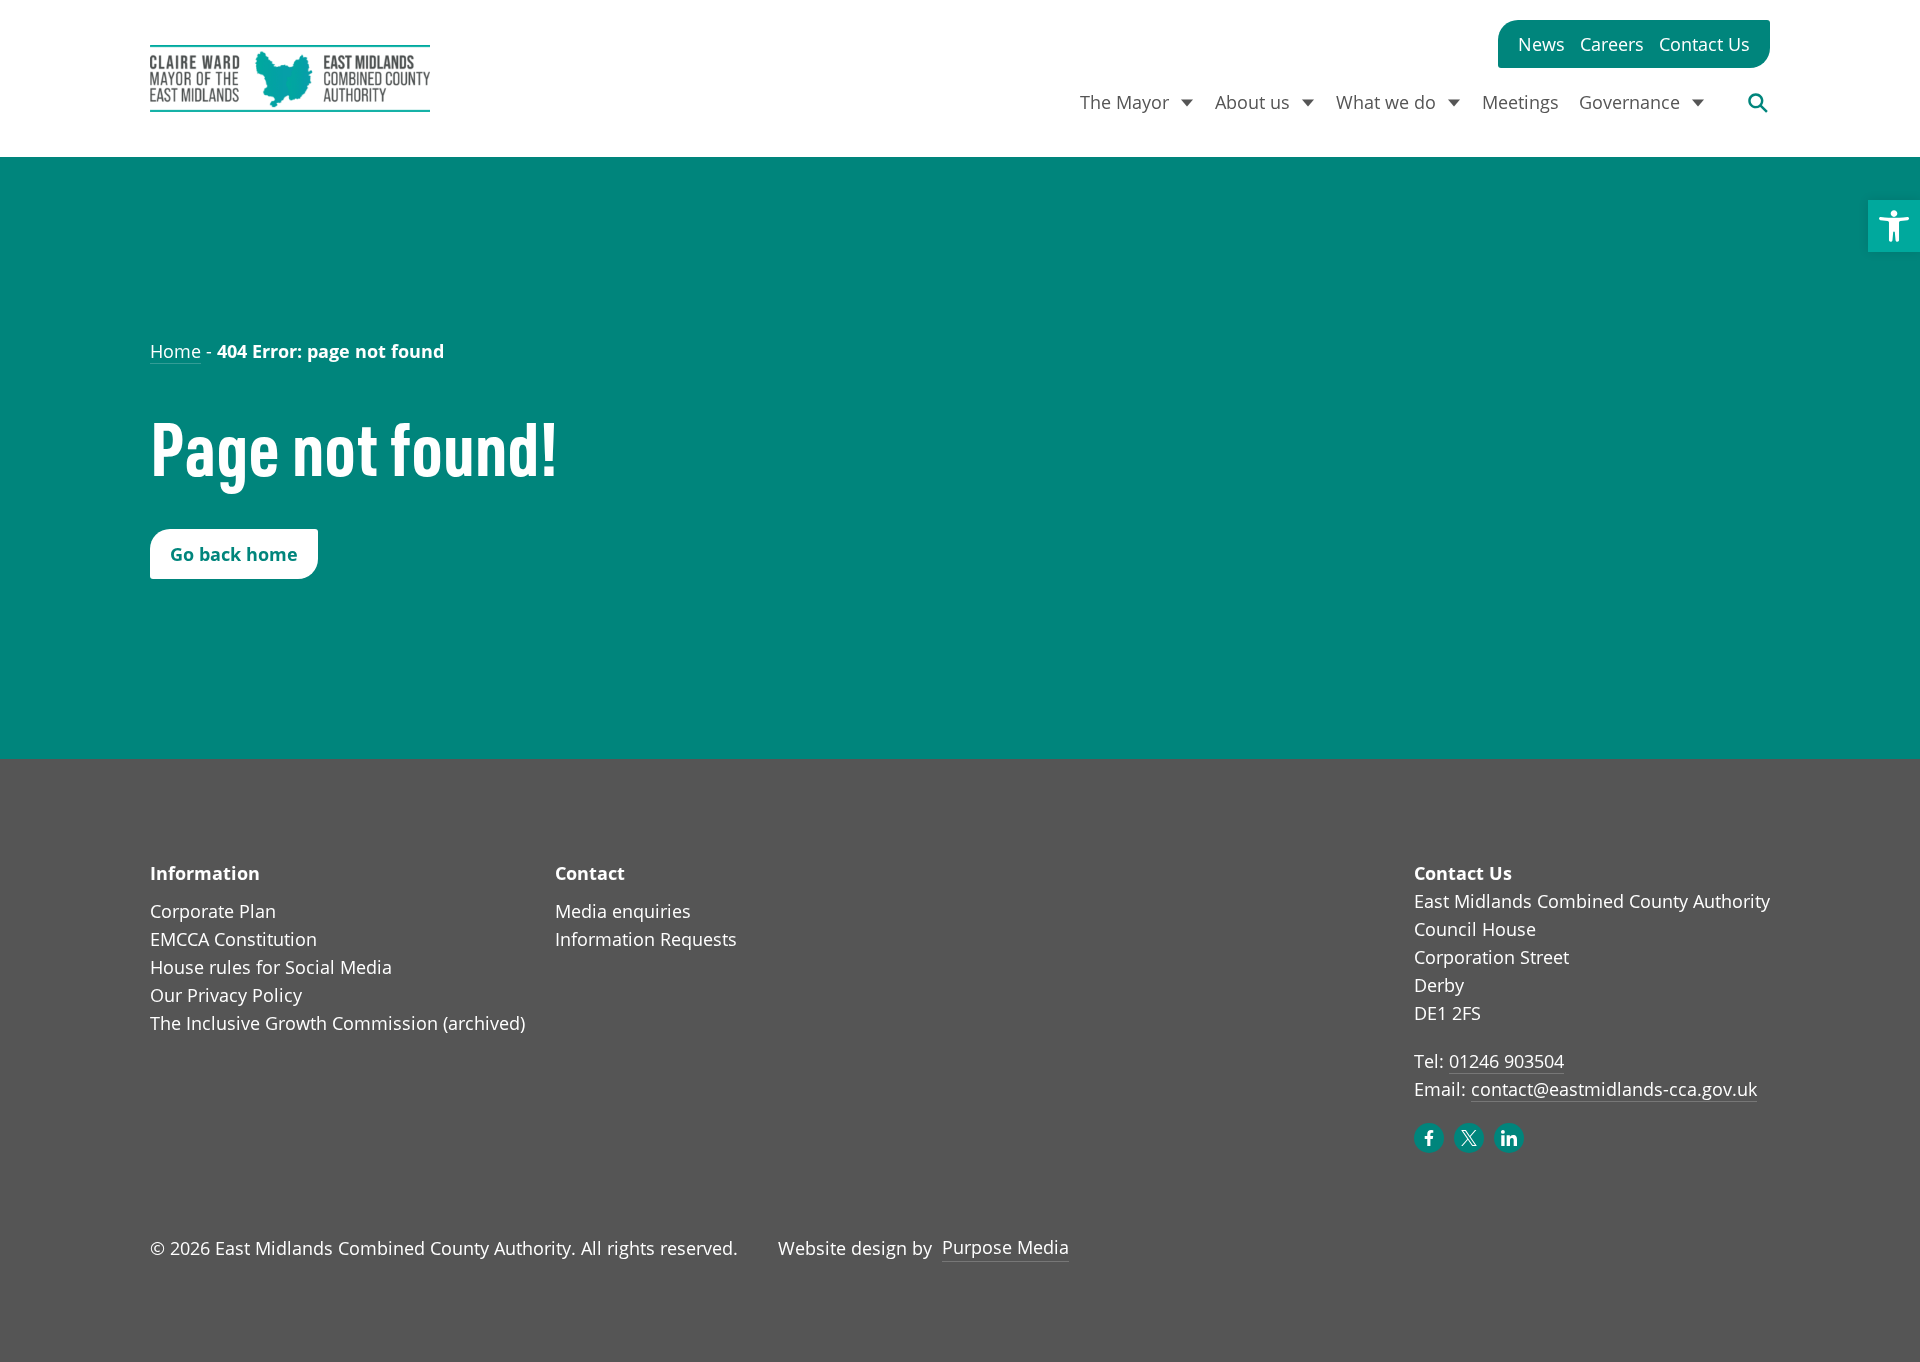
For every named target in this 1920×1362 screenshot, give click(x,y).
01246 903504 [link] (1506, 1061)
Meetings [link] (1520, 102)
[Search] (1758, 102)
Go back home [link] (234, 554)
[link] (1894, 226)
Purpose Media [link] (1005, 1246)
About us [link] (1252, 102)
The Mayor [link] (1124, 102)
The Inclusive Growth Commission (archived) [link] (337, 1023)
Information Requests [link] (646, 939)
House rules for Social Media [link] (271, 967)
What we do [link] (1386, 102)
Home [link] (175, 351)
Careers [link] (1612, 44)
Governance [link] (1629, 102)
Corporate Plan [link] (213, 911)
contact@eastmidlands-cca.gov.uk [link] (1614, 1089)
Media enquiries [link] (623, 911)
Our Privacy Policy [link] (226, 995)
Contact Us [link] (1704, 44)
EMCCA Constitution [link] (233, 939)
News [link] (1541, 44)
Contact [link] (590, 873)
